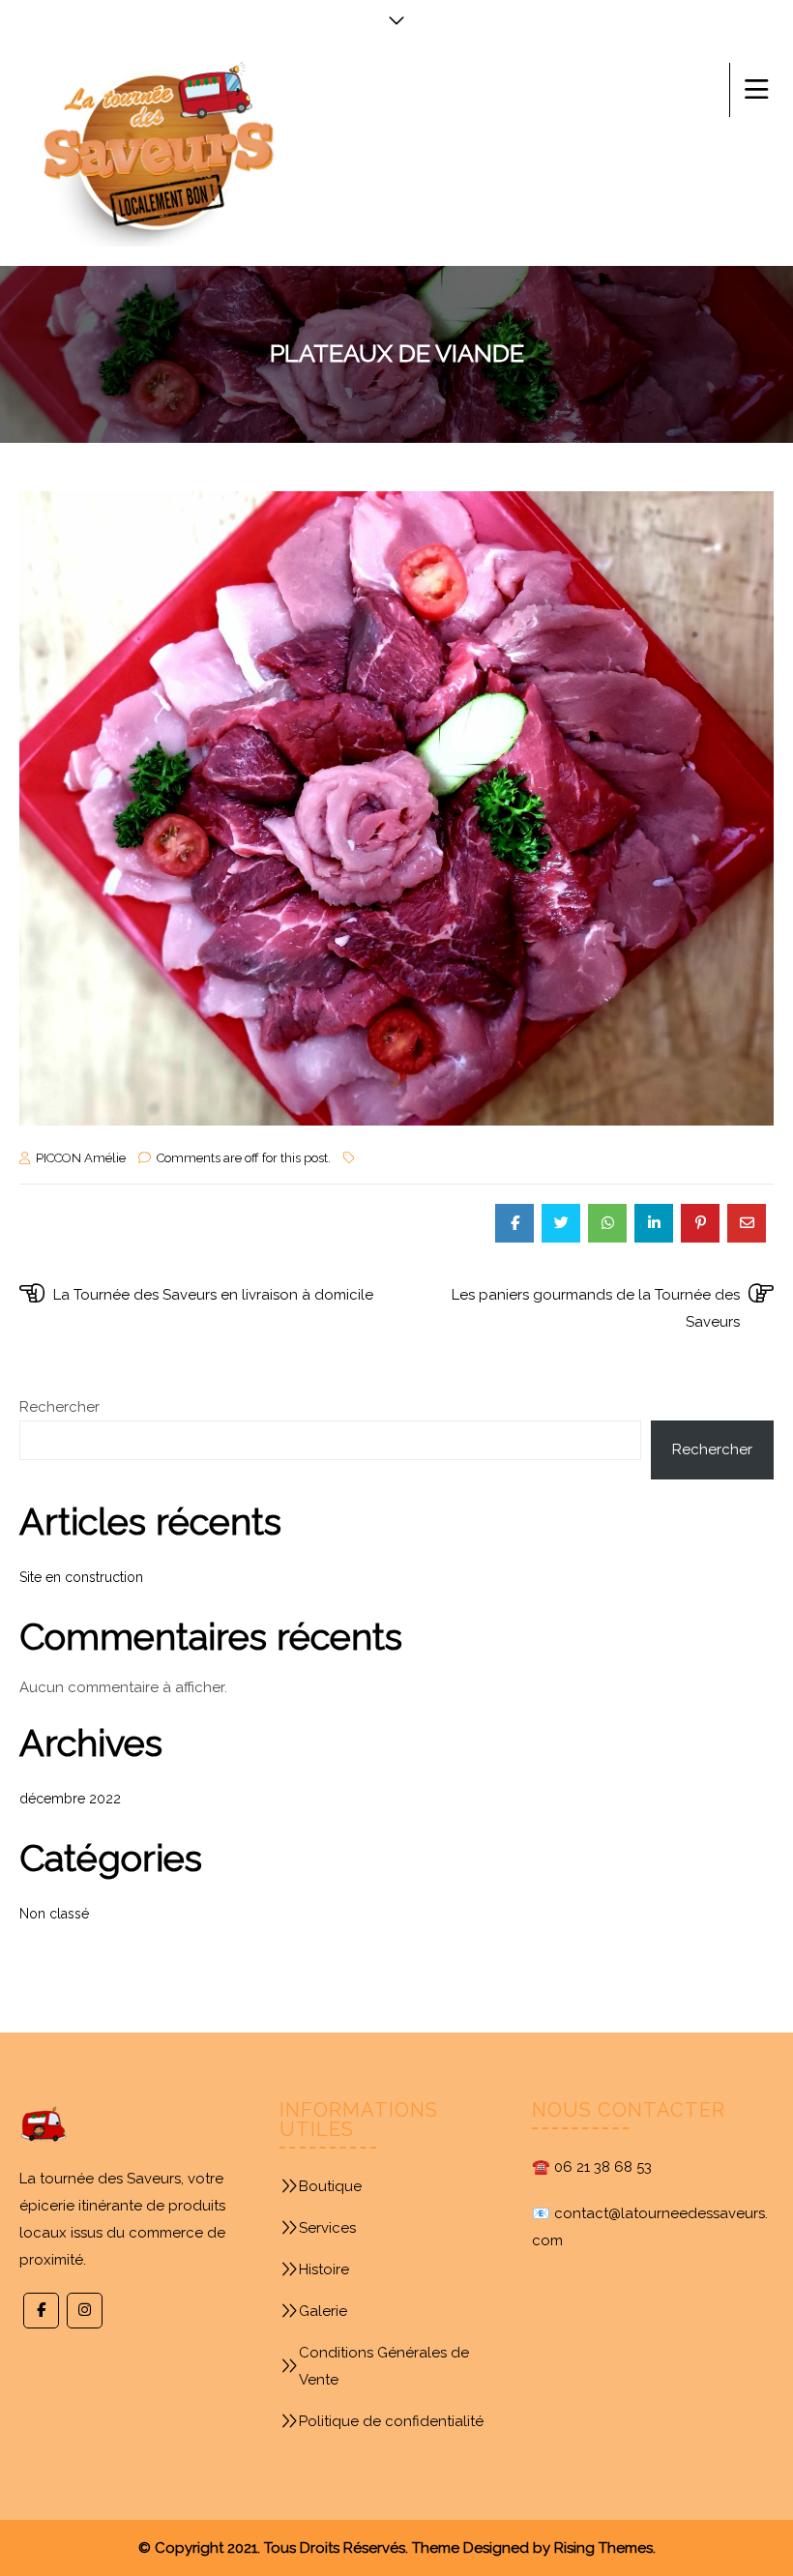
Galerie (323, 2311)
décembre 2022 (70, 1799)
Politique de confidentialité (391, 2421)
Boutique (330, 2186)
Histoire (324, 2269)
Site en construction (81, 1577)
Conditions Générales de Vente (384, 2366)
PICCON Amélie (81, 1158)
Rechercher (59, 1407)
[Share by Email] (747, 1223)
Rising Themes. (605, 2548)
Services (327, 2228)
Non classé (54, 1914)
